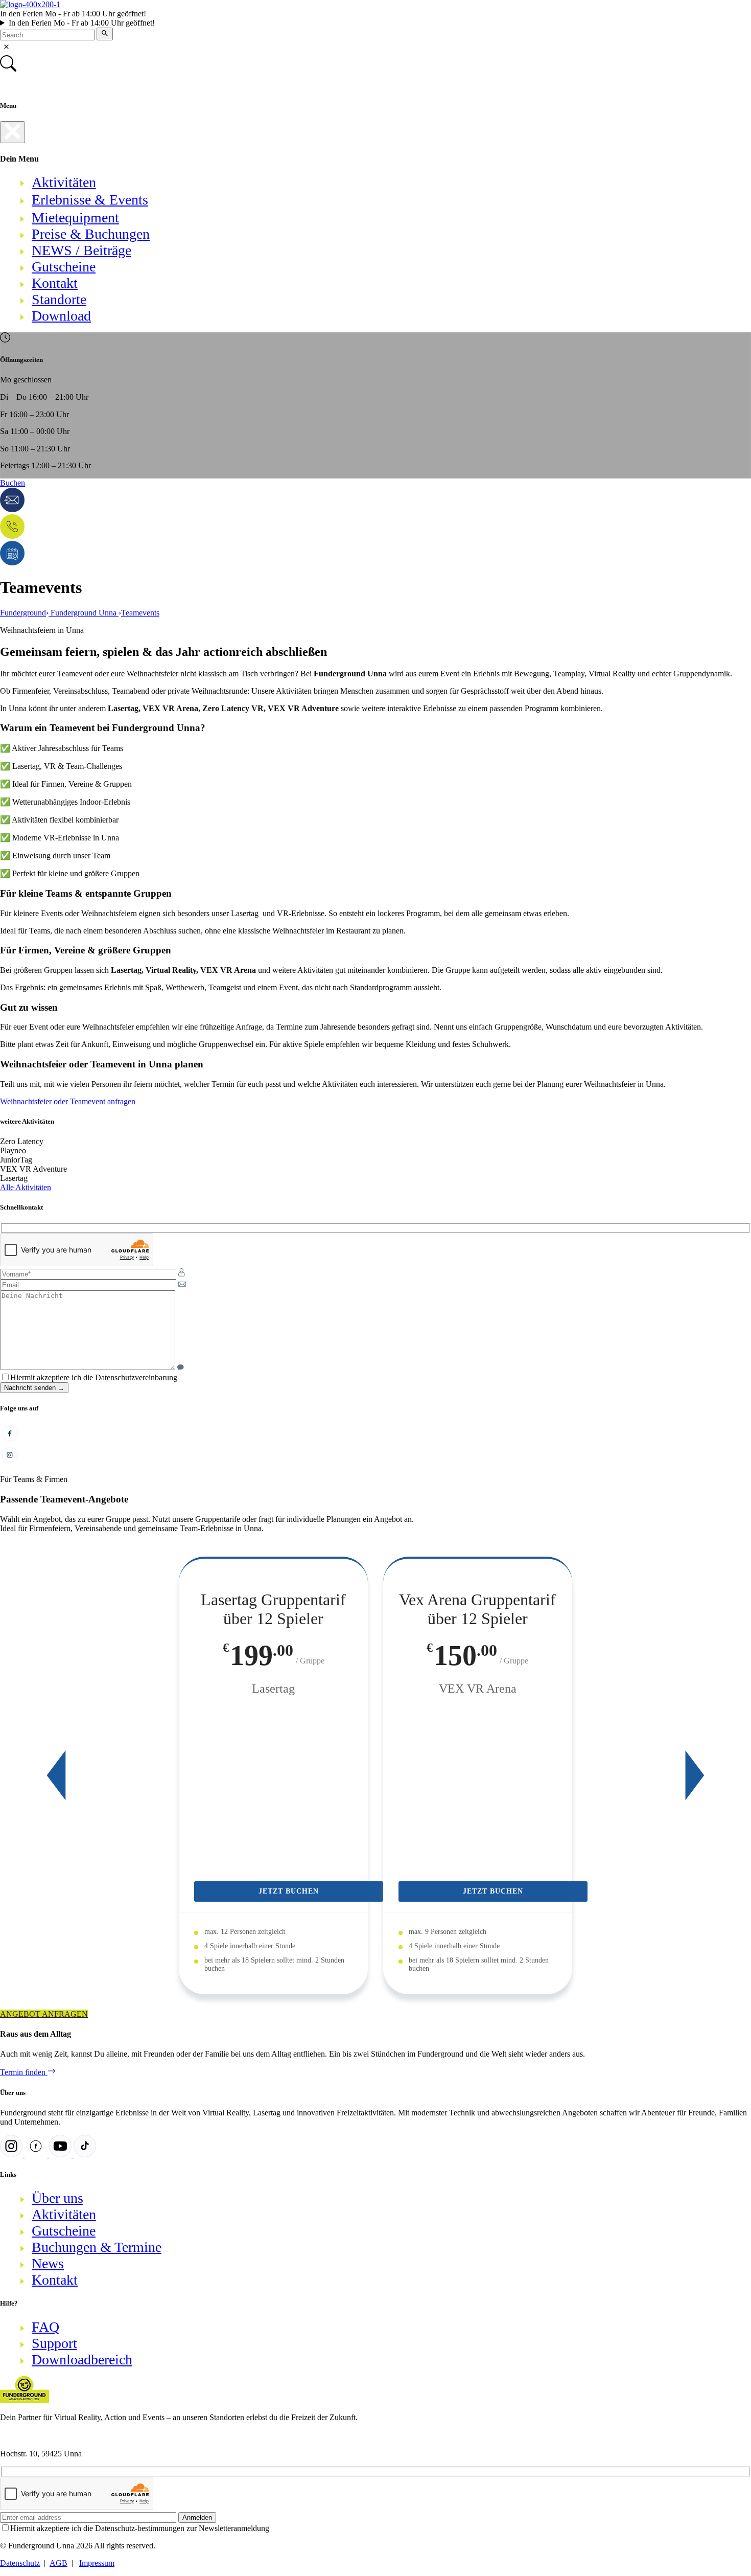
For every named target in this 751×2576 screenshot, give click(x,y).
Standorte (59, 299)
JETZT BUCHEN (289, 1891)
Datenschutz (20, 2563)
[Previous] (56, 1775)
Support (54, 2343)
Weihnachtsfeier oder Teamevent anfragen (68, 1101)
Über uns (57, 2198)
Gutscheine (64, 267)
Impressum (97, 2563)
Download (61, 316)
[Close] (13, 132)
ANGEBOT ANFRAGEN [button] (44, 2014)
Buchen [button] (13, 483)
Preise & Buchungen (91, 234)
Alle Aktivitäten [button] (26, 1187)
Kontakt (55, 283)
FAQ (45, 2327)
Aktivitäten (64, 182)
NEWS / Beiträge (81, 250)
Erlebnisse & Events (90, 200)
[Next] (695, 1775)
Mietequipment (75, 218)
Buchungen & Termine (97, 2247)
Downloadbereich (82, 2360)
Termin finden (24, 2072)
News (48, 2263)
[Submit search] (105, 34)
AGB (58, 2563)
